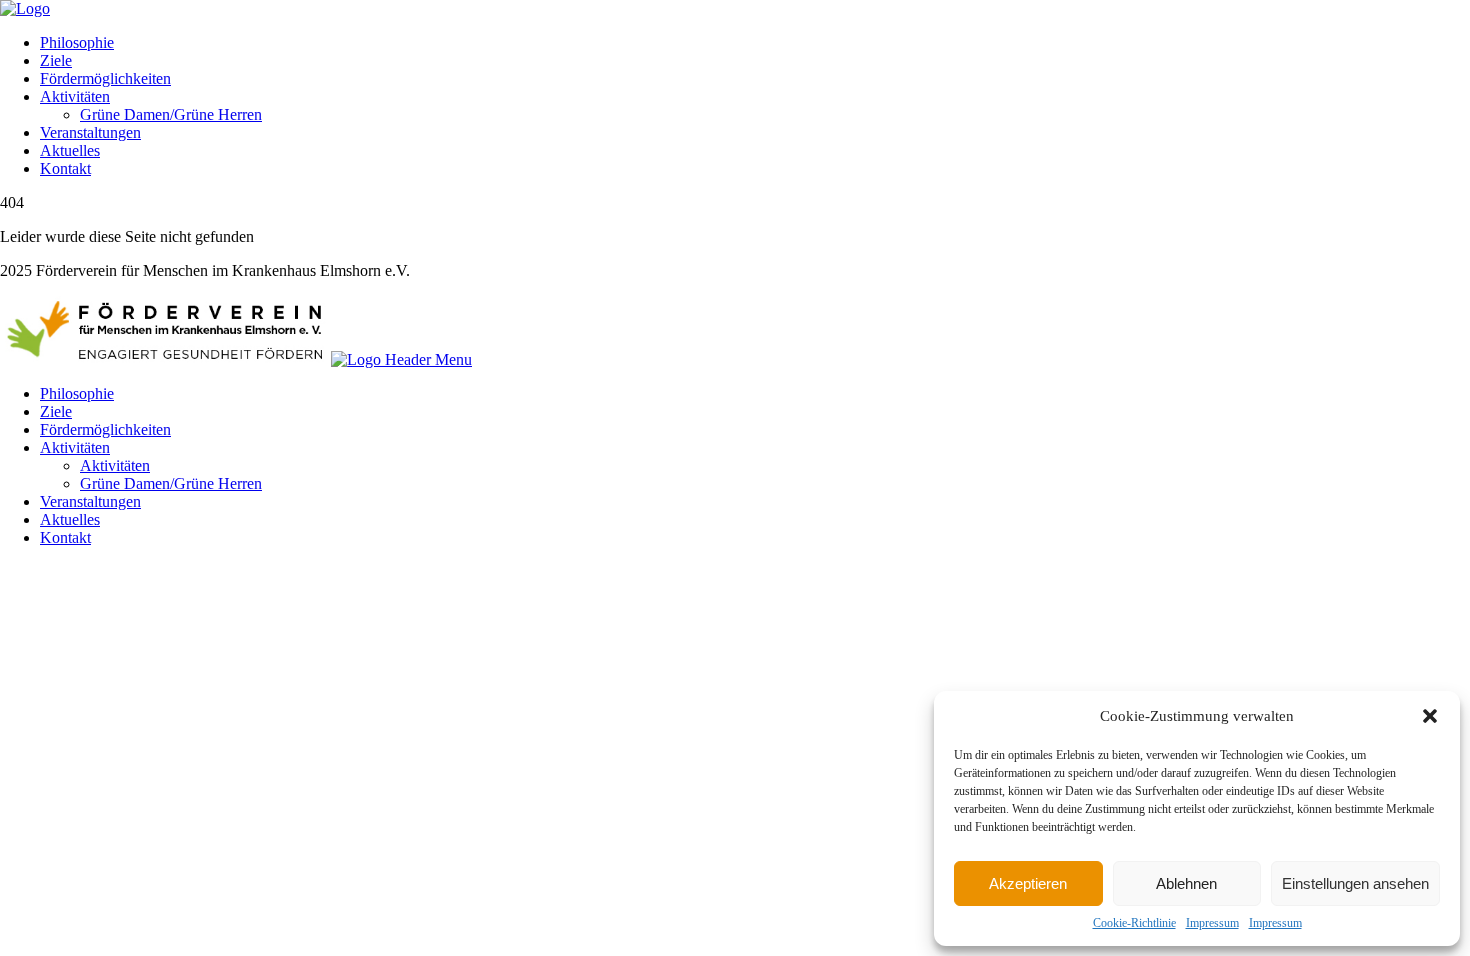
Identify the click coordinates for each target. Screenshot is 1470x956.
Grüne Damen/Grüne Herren (171, 114)
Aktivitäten (75, 96)
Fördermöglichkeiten (105, 78)
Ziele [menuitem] (56, 411)
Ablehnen (1186, 883)
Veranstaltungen (90, 132)
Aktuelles (70, 150)
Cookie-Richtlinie (1134, 923)
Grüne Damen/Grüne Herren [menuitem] (171, 483)
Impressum (1212, 923)
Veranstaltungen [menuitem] (90, 501)
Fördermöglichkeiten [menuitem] (105, 429)
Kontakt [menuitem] (65, 537)
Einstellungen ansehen (1355, 883)
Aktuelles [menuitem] (70, 519)
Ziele (56, 60)
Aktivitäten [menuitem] (75, 447)
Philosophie (77, 42)
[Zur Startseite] (25, 8)
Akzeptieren (1028, 883)
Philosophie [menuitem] (77, 393)
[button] (1430, 716)
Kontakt (65, 168)
